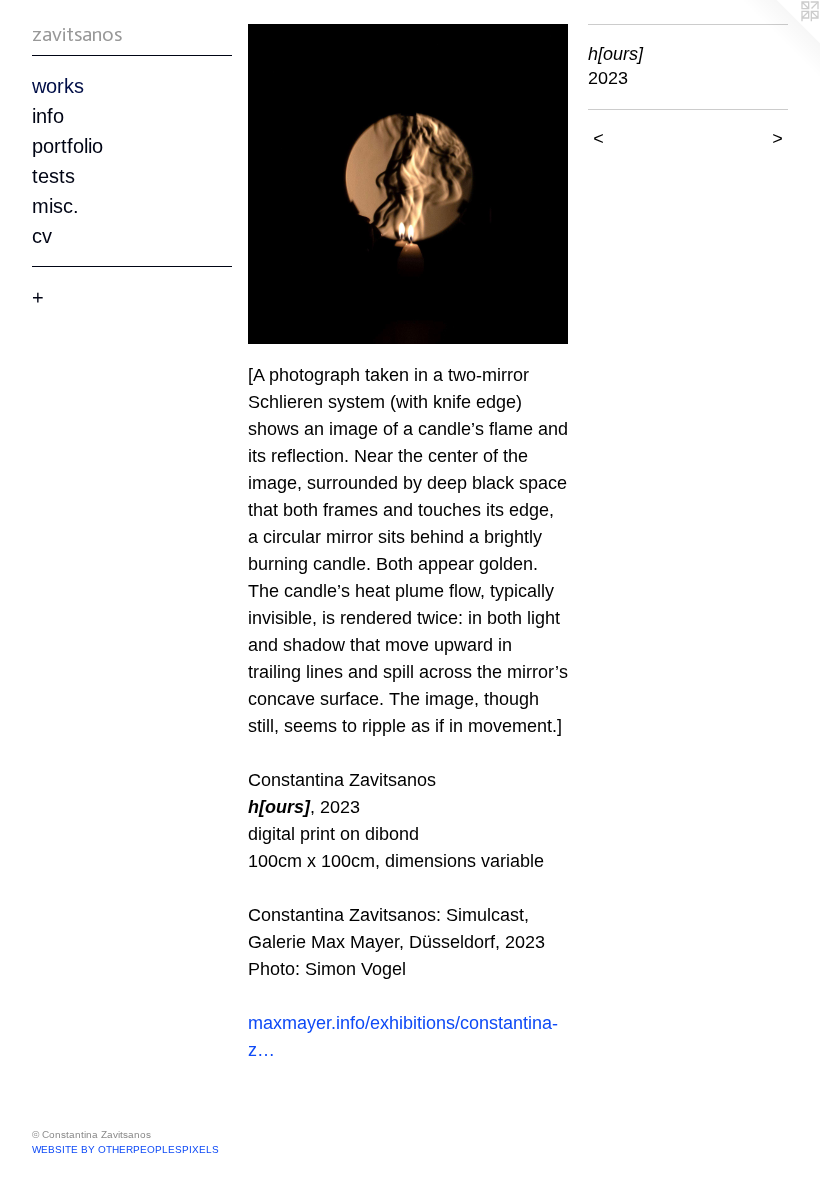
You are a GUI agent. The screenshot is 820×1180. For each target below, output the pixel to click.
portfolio (67, 146)
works (58, 86)
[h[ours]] (408, 184)
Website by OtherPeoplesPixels (125, 1149)
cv (42, 236)
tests (53, 176)
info (48, 116)
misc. (55, 206)
